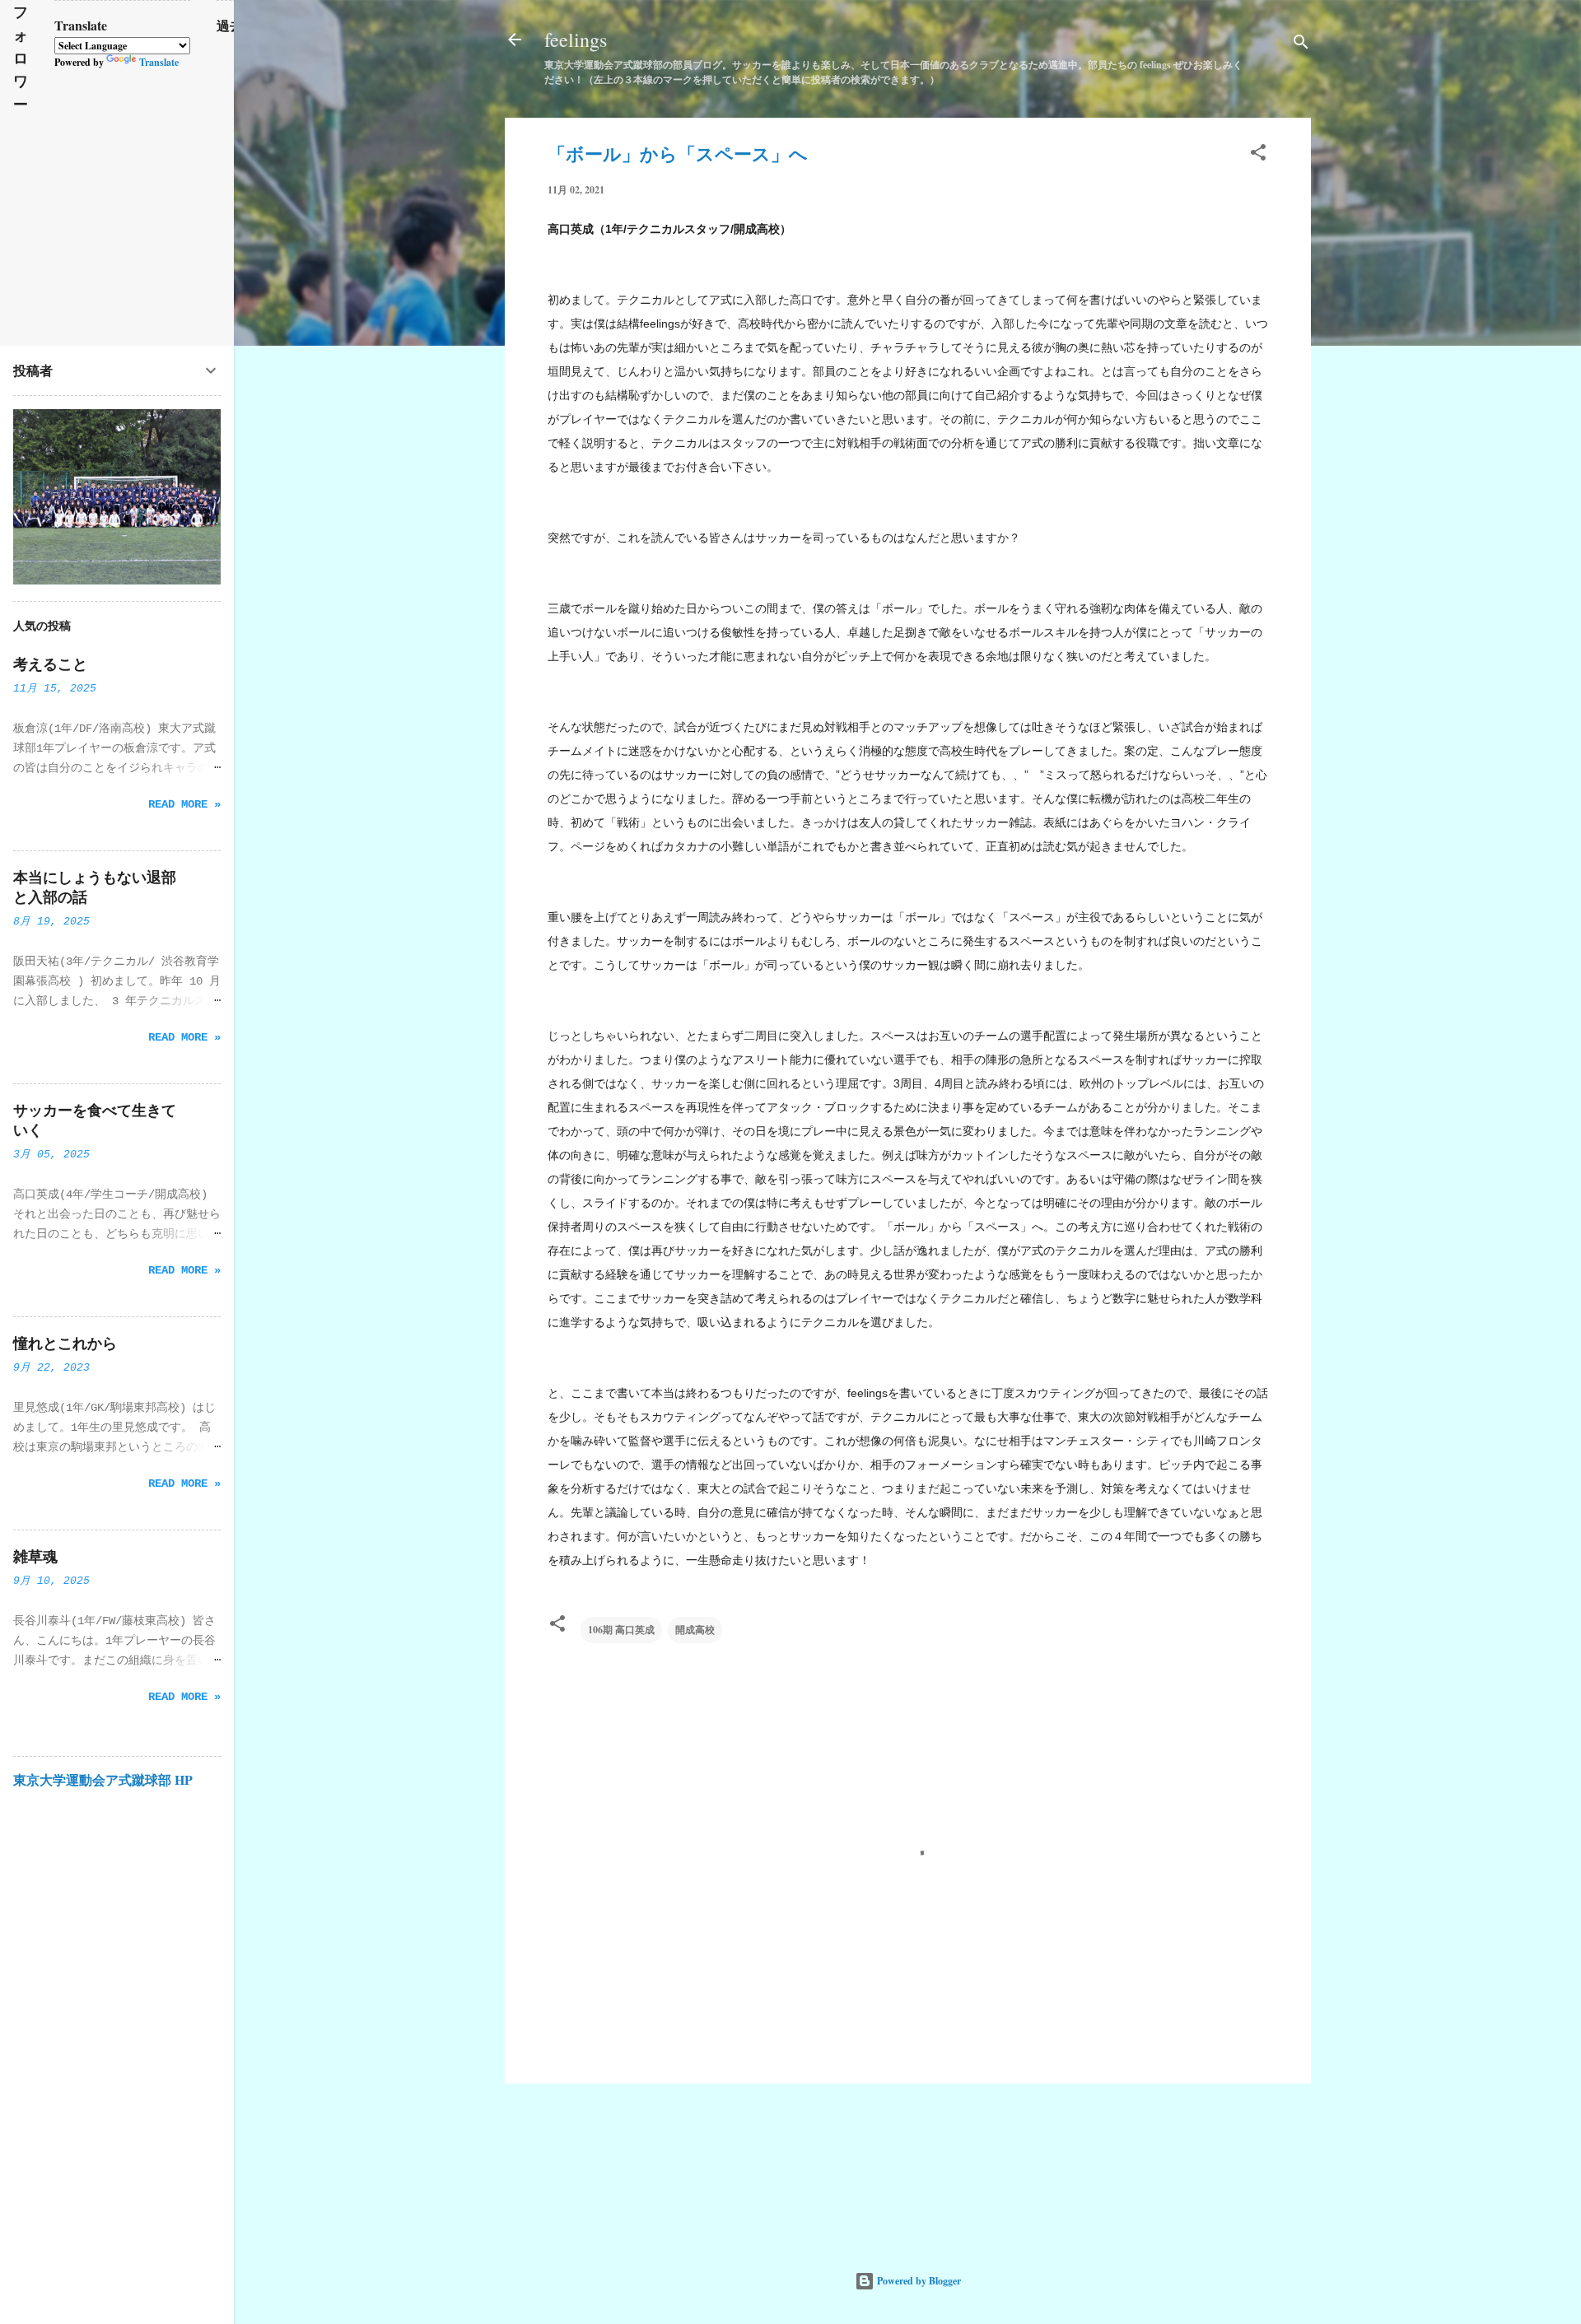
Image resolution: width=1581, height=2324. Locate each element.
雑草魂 (35, 1557)
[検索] (1301, 45)
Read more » (184, 804)
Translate (159, 62)
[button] (1258, 156)
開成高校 (695, 1630)
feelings (576, 40)
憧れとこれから (65, 1344)
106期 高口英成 (621, 1630)
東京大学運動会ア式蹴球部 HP (103, 1779)
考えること (50, 664)
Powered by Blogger (918, 2281)
